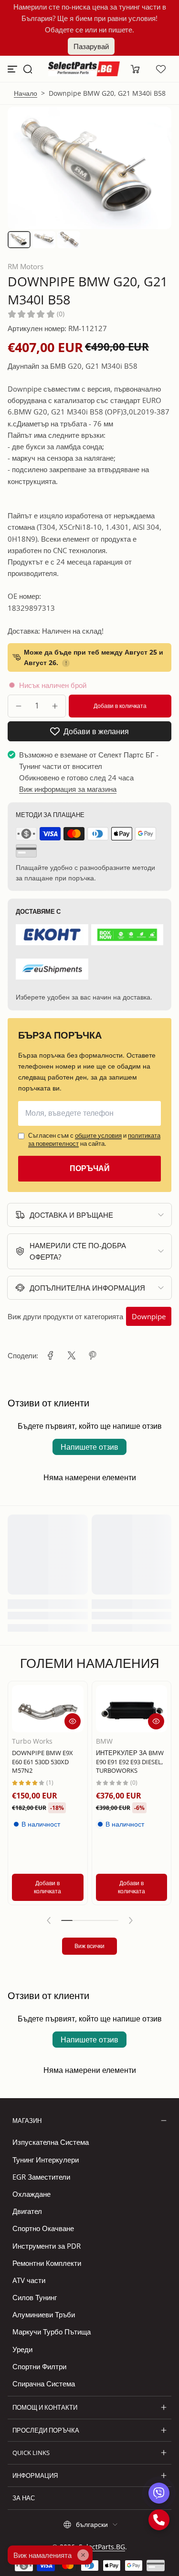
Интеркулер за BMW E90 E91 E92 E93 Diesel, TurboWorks (130, 1762)
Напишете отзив (89, 1447)
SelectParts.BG (102, 2547)
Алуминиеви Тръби (44, 2314)
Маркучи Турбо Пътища (52, 2332)
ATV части (29, 2280)
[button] (28, 69)
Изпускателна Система (51, 2142)
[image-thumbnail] (19, 240)
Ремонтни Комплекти (47, 2263)
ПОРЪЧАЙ (90, 1168)
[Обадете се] (159, 2520)
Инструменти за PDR (47, 2246)
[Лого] (84, 69)
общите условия (98, 1135)
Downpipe (149, 1316)
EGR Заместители (41, 2177)
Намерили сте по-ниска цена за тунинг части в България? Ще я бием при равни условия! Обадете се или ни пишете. (90, 18)
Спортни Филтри (39, 2366)
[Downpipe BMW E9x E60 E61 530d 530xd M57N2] (48, 1709)
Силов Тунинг (35, 2297)
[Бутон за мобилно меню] (13, 69)
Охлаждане (32, 2194)
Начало (26, 93)
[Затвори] (83, 2555)
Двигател (27, 2211)
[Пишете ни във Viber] (159, 2493)
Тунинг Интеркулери (46, 2160)
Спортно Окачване (43, 2228)
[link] (51, 1355)
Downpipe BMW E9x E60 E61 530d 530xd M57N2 (42, 1762)
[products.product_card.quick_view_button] (73, 1721)
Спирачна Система (44, 2384)
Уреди (22, 2349)
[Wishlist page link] (161, 69)
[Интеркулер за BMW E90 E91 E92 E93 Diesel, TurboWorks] (132, 1709)
